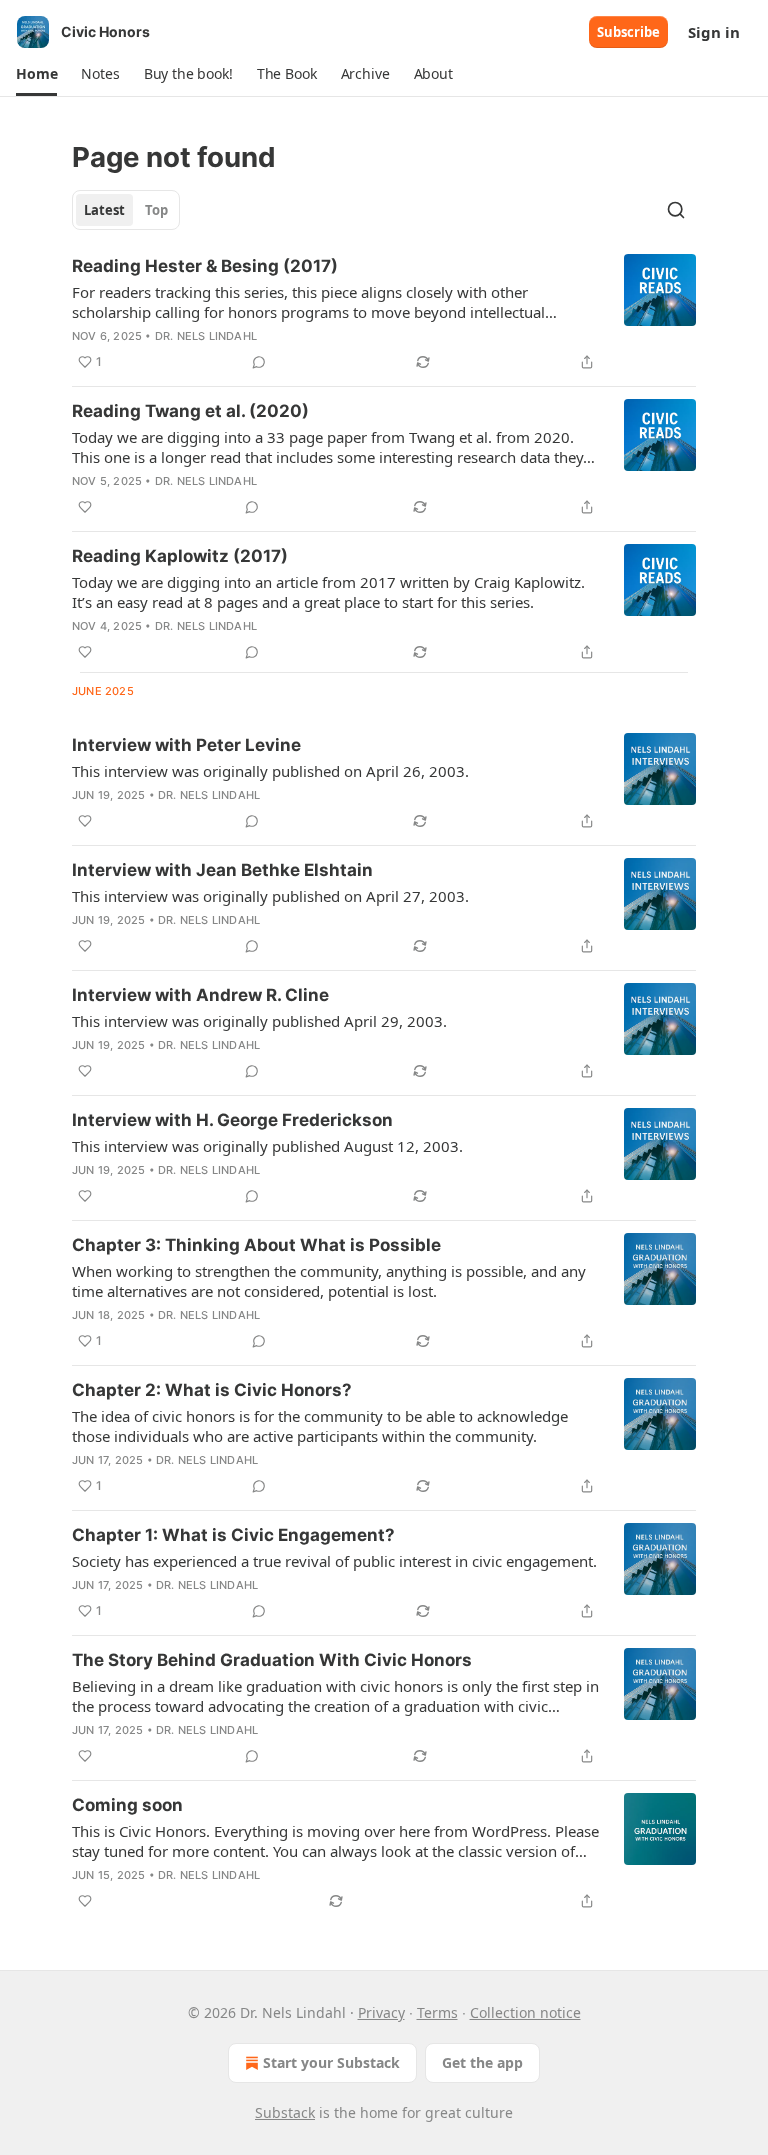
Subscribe (628, 32)
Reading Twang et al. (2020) (190, 411)
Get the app (482, 2062)
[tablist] (126, 210)
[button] (36, 74)
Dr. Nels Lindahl (206, 336)
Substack (285, 2112)
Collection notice (525, 2012)
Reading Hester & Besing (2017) (205, 266)
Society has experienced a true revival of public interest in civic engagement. (334, 1561)
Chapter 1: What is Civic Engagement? (233, 1535)
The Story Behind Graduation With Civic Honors (272, 1660)
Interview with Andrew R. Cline (200, 995)
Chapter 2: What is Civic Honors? (212, 1390)
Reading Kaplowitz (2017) (180, 556)
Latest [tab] (104, 210)
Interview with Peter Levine (186, 745)
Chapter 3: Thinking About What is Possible (256, 1245)
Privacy (381, 2012)
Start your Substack (331, 2062)
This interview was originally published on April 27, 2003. (270, 896)
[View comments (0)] (259, 362)
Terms (437, 2012)
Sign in (714, 32)
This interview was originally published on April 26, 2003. (270, 771)
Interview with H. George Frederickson (232, 1120)
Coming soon (127, 1805)
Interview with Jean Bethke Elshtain (222, 870)
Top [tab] (156, 210)
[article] (384, 314)
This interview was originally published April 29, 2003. (259, 1021)
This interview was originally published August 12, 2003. (267, 1146)
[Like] (85, 507)
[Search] (676, 210)
